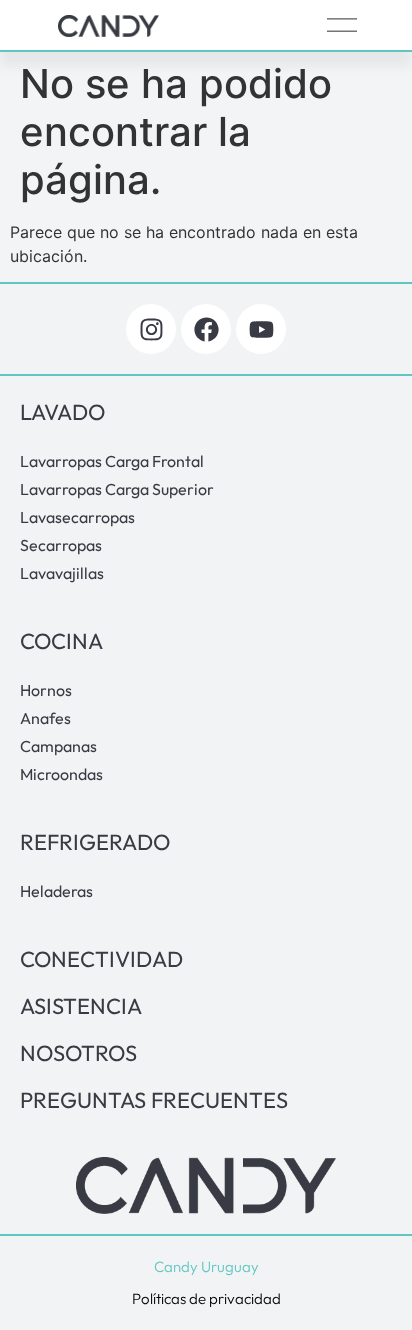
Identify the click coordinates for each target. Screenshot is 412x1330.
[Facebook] (206, 329)
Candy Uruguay (206, 1266)
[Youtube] (261, 329)
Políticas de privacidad (206, 1298)
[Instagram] (151, 329)
